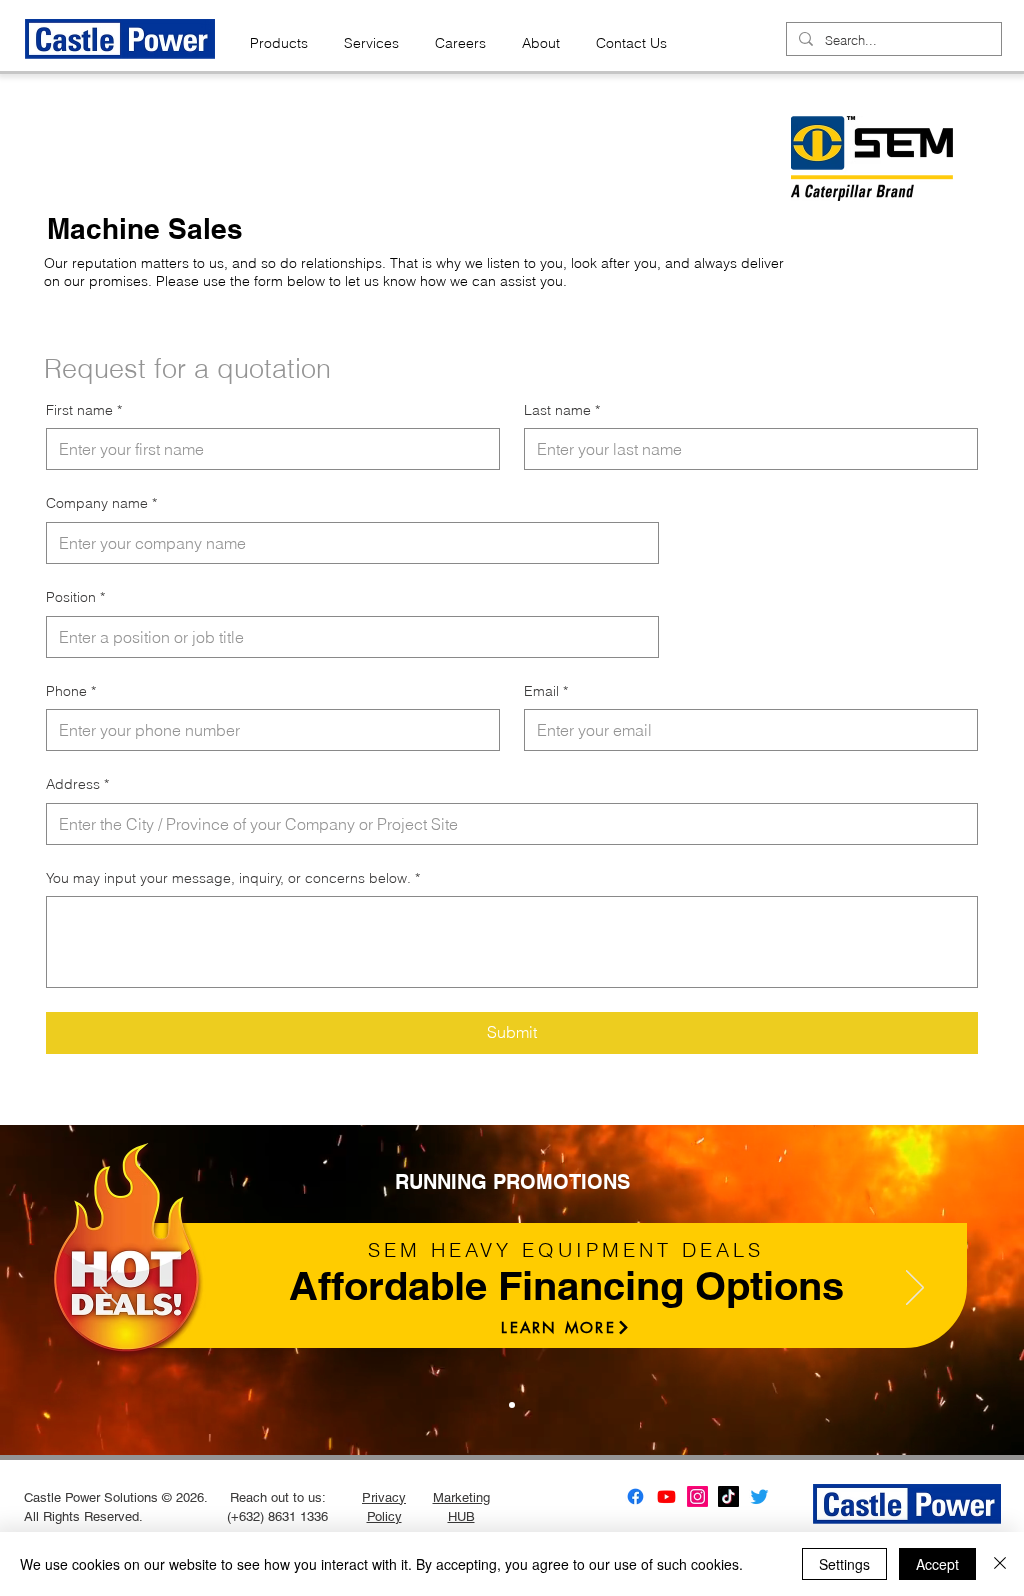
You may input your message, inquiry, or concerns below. (233, 878)
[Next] (915, 1289)
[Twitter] (759, 1496)
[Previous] (109, 1289)
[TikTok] (728, 1496)
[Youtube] (666, 1496)
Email (546, 691)
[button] (279, 34)
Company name (101, 503)
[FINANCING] (512, 1405)
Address (77, 784)
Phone (71, 691)
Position (75, 597)
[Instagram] (697, 1496)
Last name (562, 410)
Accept (937, 1564)
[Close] (1000, 1564)
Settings (844, 1564)
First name (84, 410)
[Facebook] (635, 1496)
